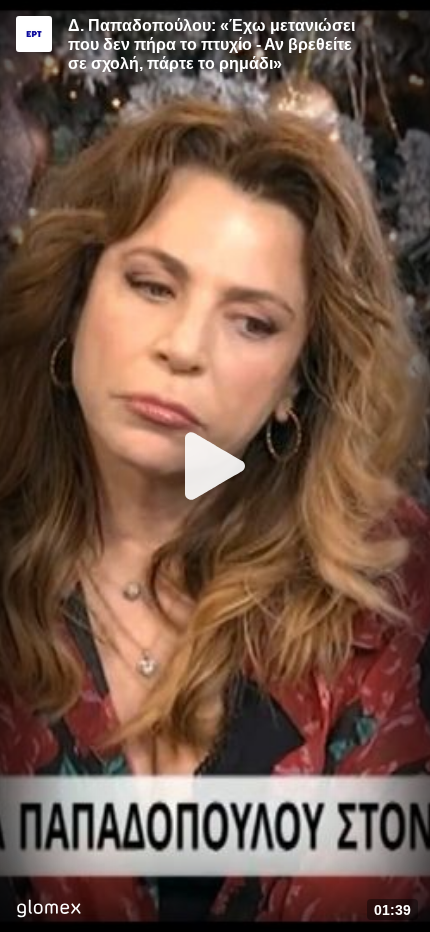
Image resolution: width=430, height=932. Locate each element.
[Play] (215, 466)
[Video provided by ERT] (34, 34)
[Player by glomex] (48, 910)
